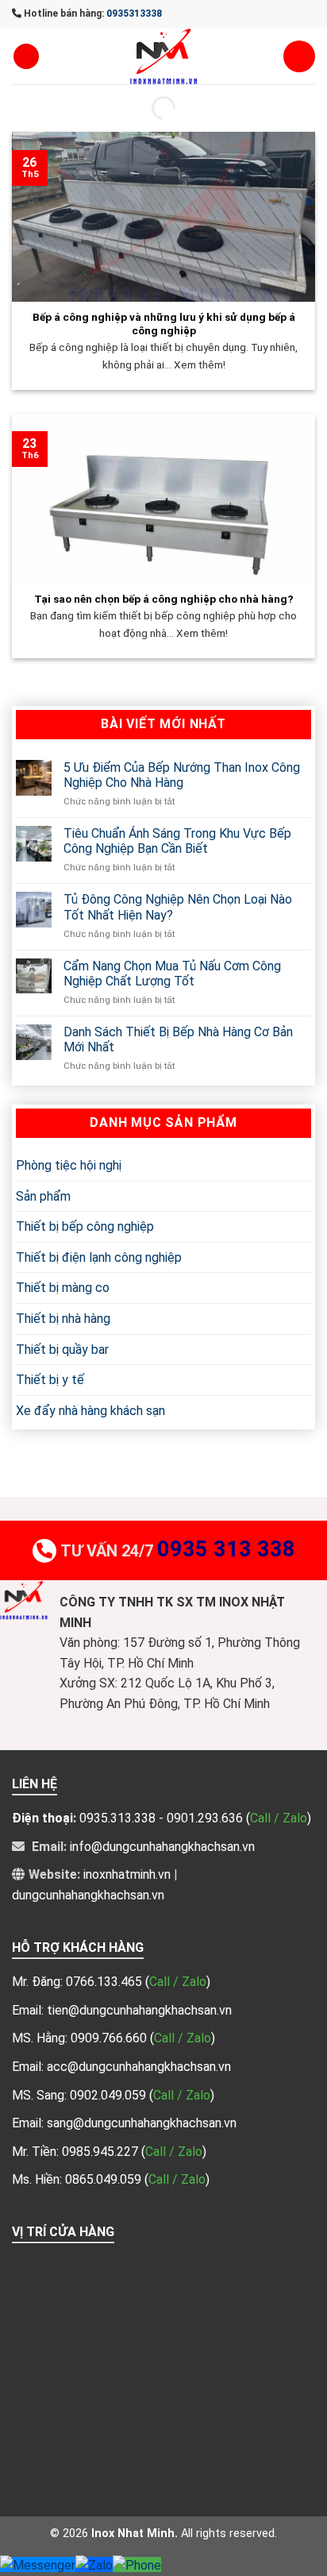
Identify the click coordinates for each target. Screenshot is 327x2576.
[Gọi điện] (137, 2564)
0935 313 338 (226, 1549)
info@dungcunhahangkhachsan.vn (162, 1847)
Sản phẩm (43, 1196)
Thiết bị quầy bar (62, 1350)
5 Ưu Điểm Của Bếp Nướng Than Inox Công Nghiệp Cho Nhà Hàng (182, 775)
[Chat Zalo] (94, 2564)
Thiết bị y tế (50, 1380)
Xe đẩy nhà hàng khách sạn (90, 1411)
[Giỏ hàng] (299, 56)
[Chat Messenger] (38, 2564)
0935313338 (134, 13)
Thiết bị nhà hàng (63, 1319)
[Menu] (26, 57)
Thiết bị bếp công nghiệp (85, 1226)
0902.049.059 (110, 2095)
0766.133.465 (106, 1982)
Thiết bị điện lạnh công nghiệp (99, 1257)
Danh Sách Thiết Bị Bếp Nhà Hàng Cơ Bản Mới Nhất (178, 1039)
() (178, 1982)
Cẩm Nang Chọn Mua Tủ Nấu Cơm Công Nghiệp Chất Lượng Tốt (172, 974)
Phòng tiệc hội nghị (69, 1165)
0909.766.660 (110, 2038)
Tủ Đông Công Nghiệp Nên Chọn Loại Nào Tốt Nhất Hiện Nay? (178, 907)
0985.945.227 (102, 2152)
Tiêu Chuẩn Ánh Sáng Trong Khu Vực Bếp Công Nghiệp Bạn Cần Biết (177, 841)
